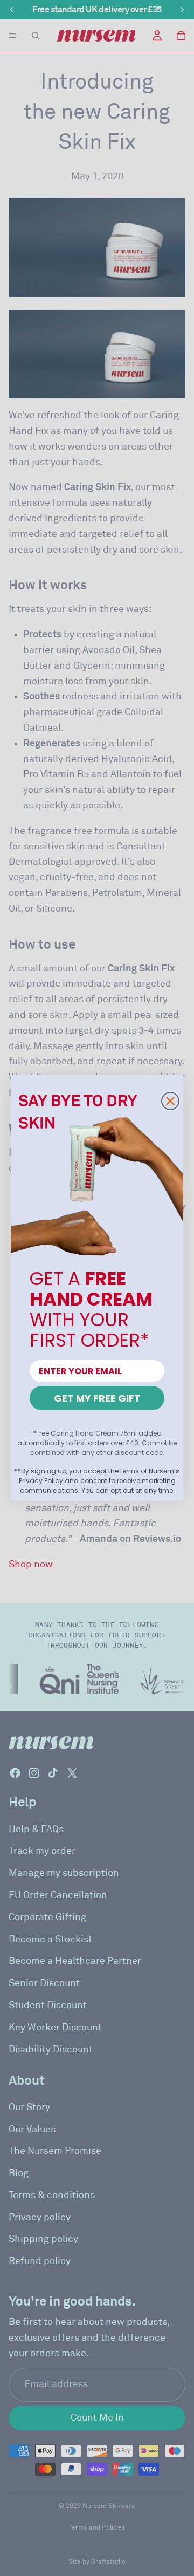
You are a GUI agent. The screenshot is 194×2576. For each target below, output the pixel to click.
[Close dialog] (170, 1101)
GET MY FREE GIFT (97, 1398)
